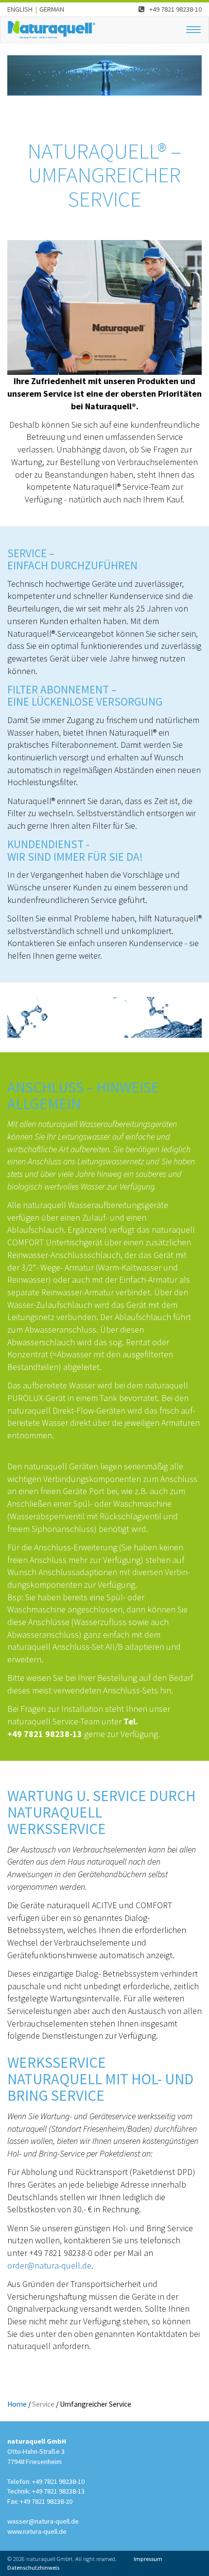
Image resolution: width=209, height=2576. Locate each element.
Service (43, 2404)
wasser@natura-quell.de (43, 2521)
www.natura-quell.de (37, 2531)
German (52, 9)
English (20, 9)
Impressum (148, 2559)
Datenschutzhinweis (33, 2568)
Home (17, 2404)
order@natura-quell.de (49, 2265)
